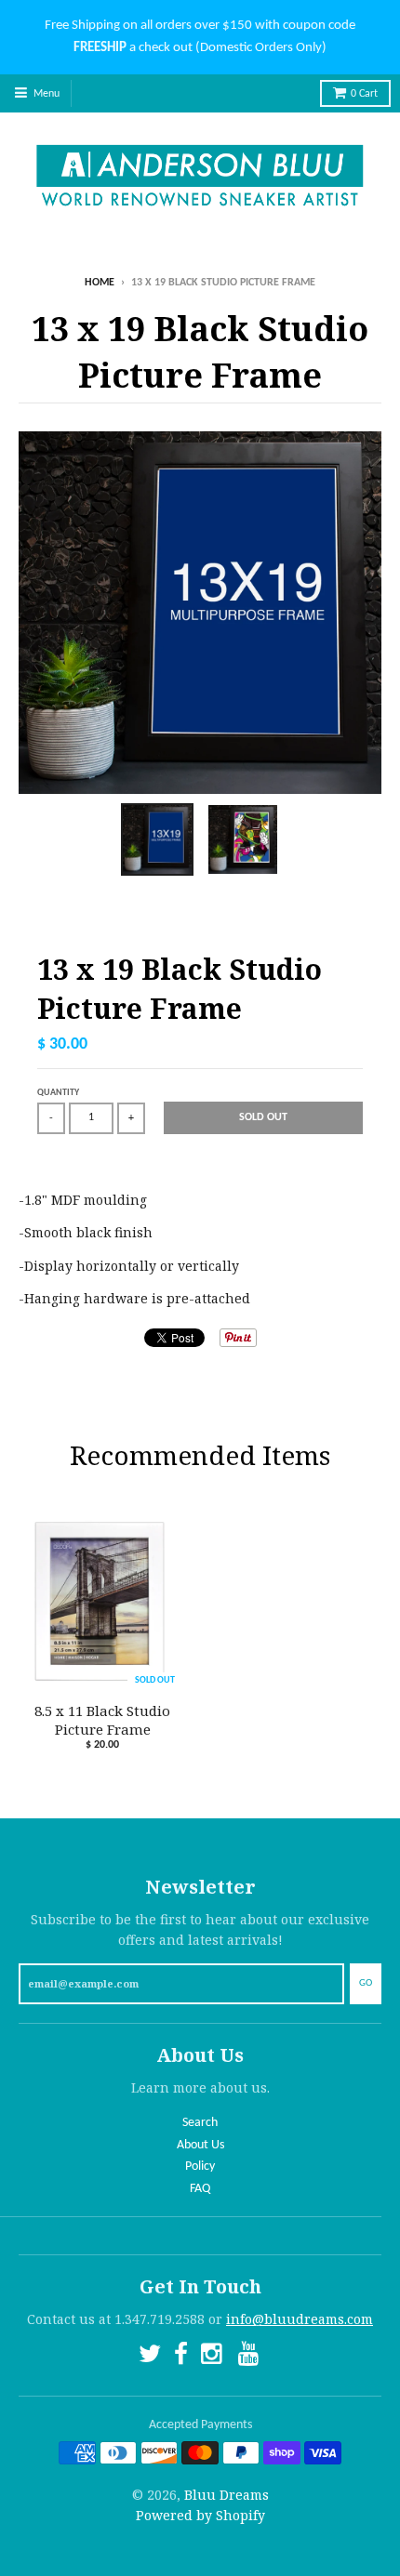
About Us (200, 2145)
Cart (364, 94)
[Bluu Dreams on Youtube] (250, 2357)
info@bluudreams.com (300, 2319)
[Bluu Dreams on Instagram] (213, 2357)
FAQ (200, 2189)
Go (366, 1983)
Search (200, 2123)
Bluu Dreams (227, 2495)
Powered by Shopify (200, 2515)
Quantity (58, 1093)
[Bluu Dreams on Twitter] (150, 2357)
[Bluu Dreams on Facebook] (181, 2357)
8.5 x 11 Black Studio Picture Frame (102, 1720)
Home (100, 283)
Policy (200, 2166)
